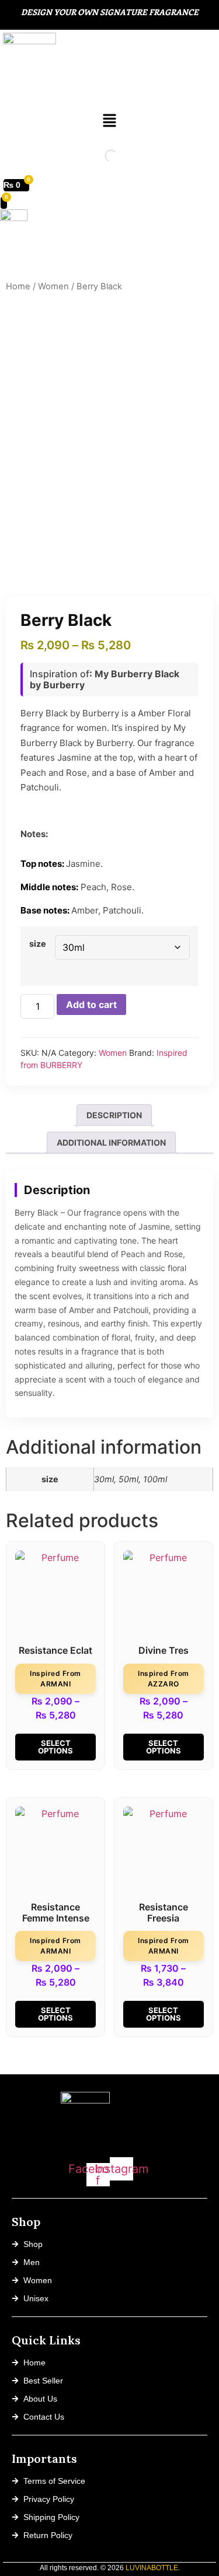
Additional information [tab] (111, 1142)
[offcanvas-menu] (27, 256)
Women (53, 286)
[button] (109, 121)
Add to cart (91, 1005)
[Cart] (4, 203)
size (38, 944)
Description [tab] (114, 1115)
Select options (55, 1747)
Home (18, 286)
